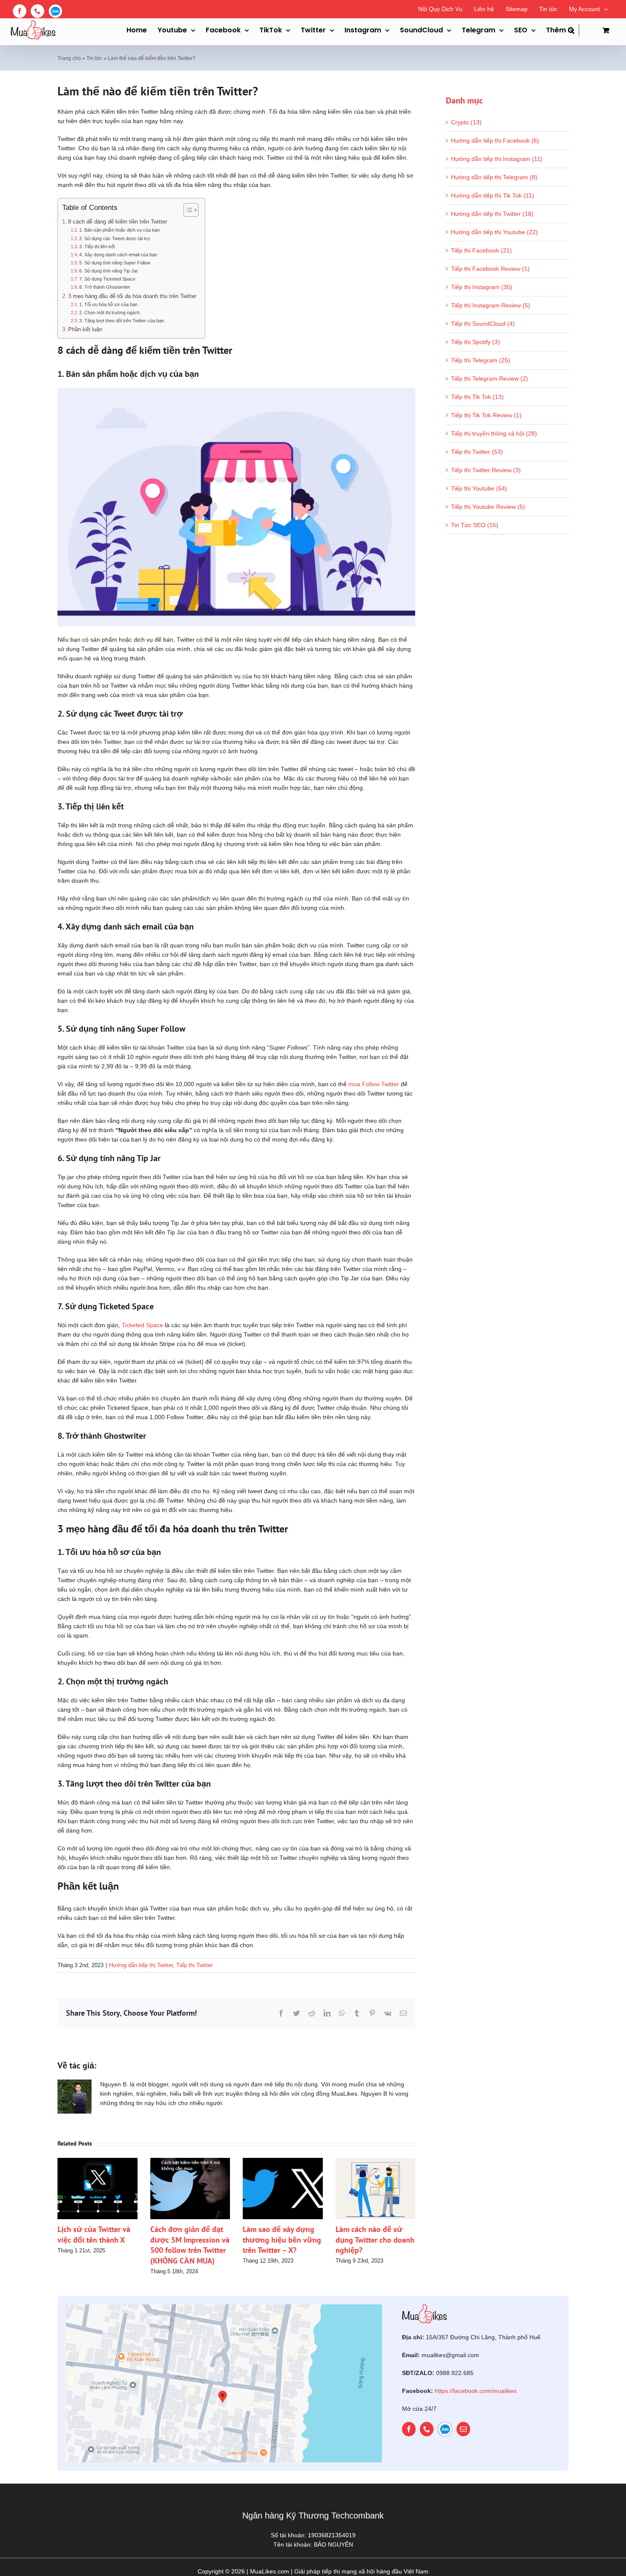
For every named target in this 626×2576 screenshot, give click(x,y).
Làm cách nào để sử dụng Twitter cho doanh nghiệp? (375, 2240)
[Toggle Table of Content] (187, 210)
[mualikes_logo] (425, 2307)
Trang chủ (69, 58)
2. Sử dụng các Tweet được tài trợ (115, 238)
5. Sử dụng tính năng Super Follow (115, 263)
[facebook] (409, 2429)
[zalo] (445, 2429)
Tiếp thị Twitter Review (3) (486, 470)
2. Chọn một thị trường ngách (109, 313)
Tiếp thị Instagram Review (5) (491, 305)
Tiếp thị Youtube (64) (479, 488)
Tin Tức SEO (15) (475, 525)
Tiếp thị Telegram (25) (481, 360)
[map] (224, 2307)
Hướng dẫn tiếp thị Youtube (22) (494, 232)
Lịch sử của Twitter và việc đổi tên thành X (94, 2234)
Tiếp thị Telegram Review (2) (490, 379)
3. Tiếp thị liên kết (97, 247)
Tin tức (94, 58)
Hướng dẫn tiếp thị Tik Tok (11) (492, 195)
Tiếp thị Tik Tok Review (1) (486, 415)
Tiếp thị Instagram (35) (482, 287)
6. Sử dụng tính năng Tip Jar (109, 271)
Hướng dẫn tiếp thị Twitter (141, 1965)
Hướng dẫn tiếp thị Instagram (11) (497, 159)
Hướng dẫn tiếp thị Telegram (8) (494, 177)
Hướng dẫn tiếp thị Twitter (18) (492, 214)
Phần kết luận (85, 330)
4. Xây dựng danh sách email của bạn (118, 255)
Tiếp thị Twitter (194, 1965)
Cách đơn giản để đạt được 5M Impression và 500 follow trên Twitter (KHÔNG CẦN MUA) (190, 2245)
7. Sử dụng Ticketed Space (107, 279)
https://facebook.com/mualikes (476, 2391)
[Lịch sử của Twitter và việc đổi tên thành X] (98, 2161)
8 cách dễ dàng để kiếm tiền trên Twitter (118, 222)
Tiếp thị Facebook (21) (481, 250)
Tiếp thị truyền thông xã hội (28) (494, 433)
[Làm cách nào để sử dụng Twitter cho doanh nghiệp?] (376, 2161)
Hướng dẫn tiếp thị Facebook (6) (495, 141)
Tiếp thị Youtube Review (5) (488, 507)
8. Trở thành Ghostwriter (105, 287)
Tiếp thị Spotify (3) (475, 342)
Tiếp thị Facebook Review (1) (490, 269)
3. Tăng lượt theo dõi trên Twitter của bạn (122, 321)
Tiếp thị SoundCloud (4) (483, 324)
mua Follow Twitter (374, 1084)
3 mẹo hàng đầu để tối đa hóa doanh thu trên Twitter (132, 296)
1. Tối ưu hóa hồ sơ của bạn (108, 304)
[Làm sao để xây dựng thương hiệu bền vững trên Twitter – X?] (283, 2161)
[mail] (463, 2429)
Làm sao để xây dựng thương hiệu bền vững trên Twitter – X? (282, 2240)
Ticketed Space (142, 1325)
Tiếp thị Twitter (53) (477, 452)
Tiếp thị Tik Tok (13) (477, 397)
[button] (574, 30)
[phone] (427, 2429)
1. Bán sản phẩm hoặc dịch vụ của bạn (119, 230)
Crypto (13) (466, 122)
